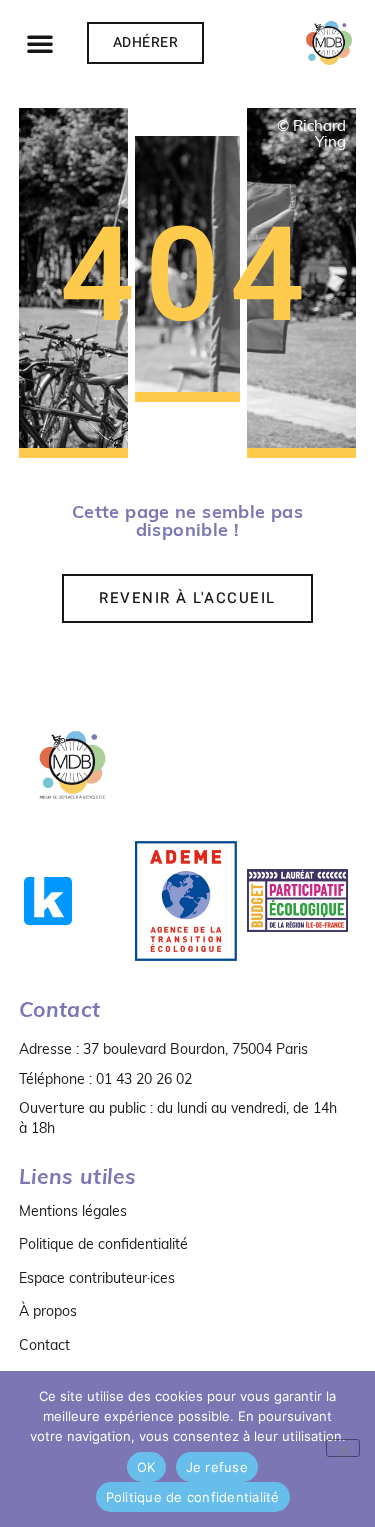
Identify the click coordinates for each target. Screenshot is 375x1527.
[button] (40, 43)
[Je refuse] (343, 1448)
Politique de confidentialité (103, 1244)
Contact (44, 1345)
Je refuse (217, 1467)
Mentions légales (73, 1211)
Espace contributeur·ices (97, 1278)
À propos (48, 1311)
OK (146, 1467)
